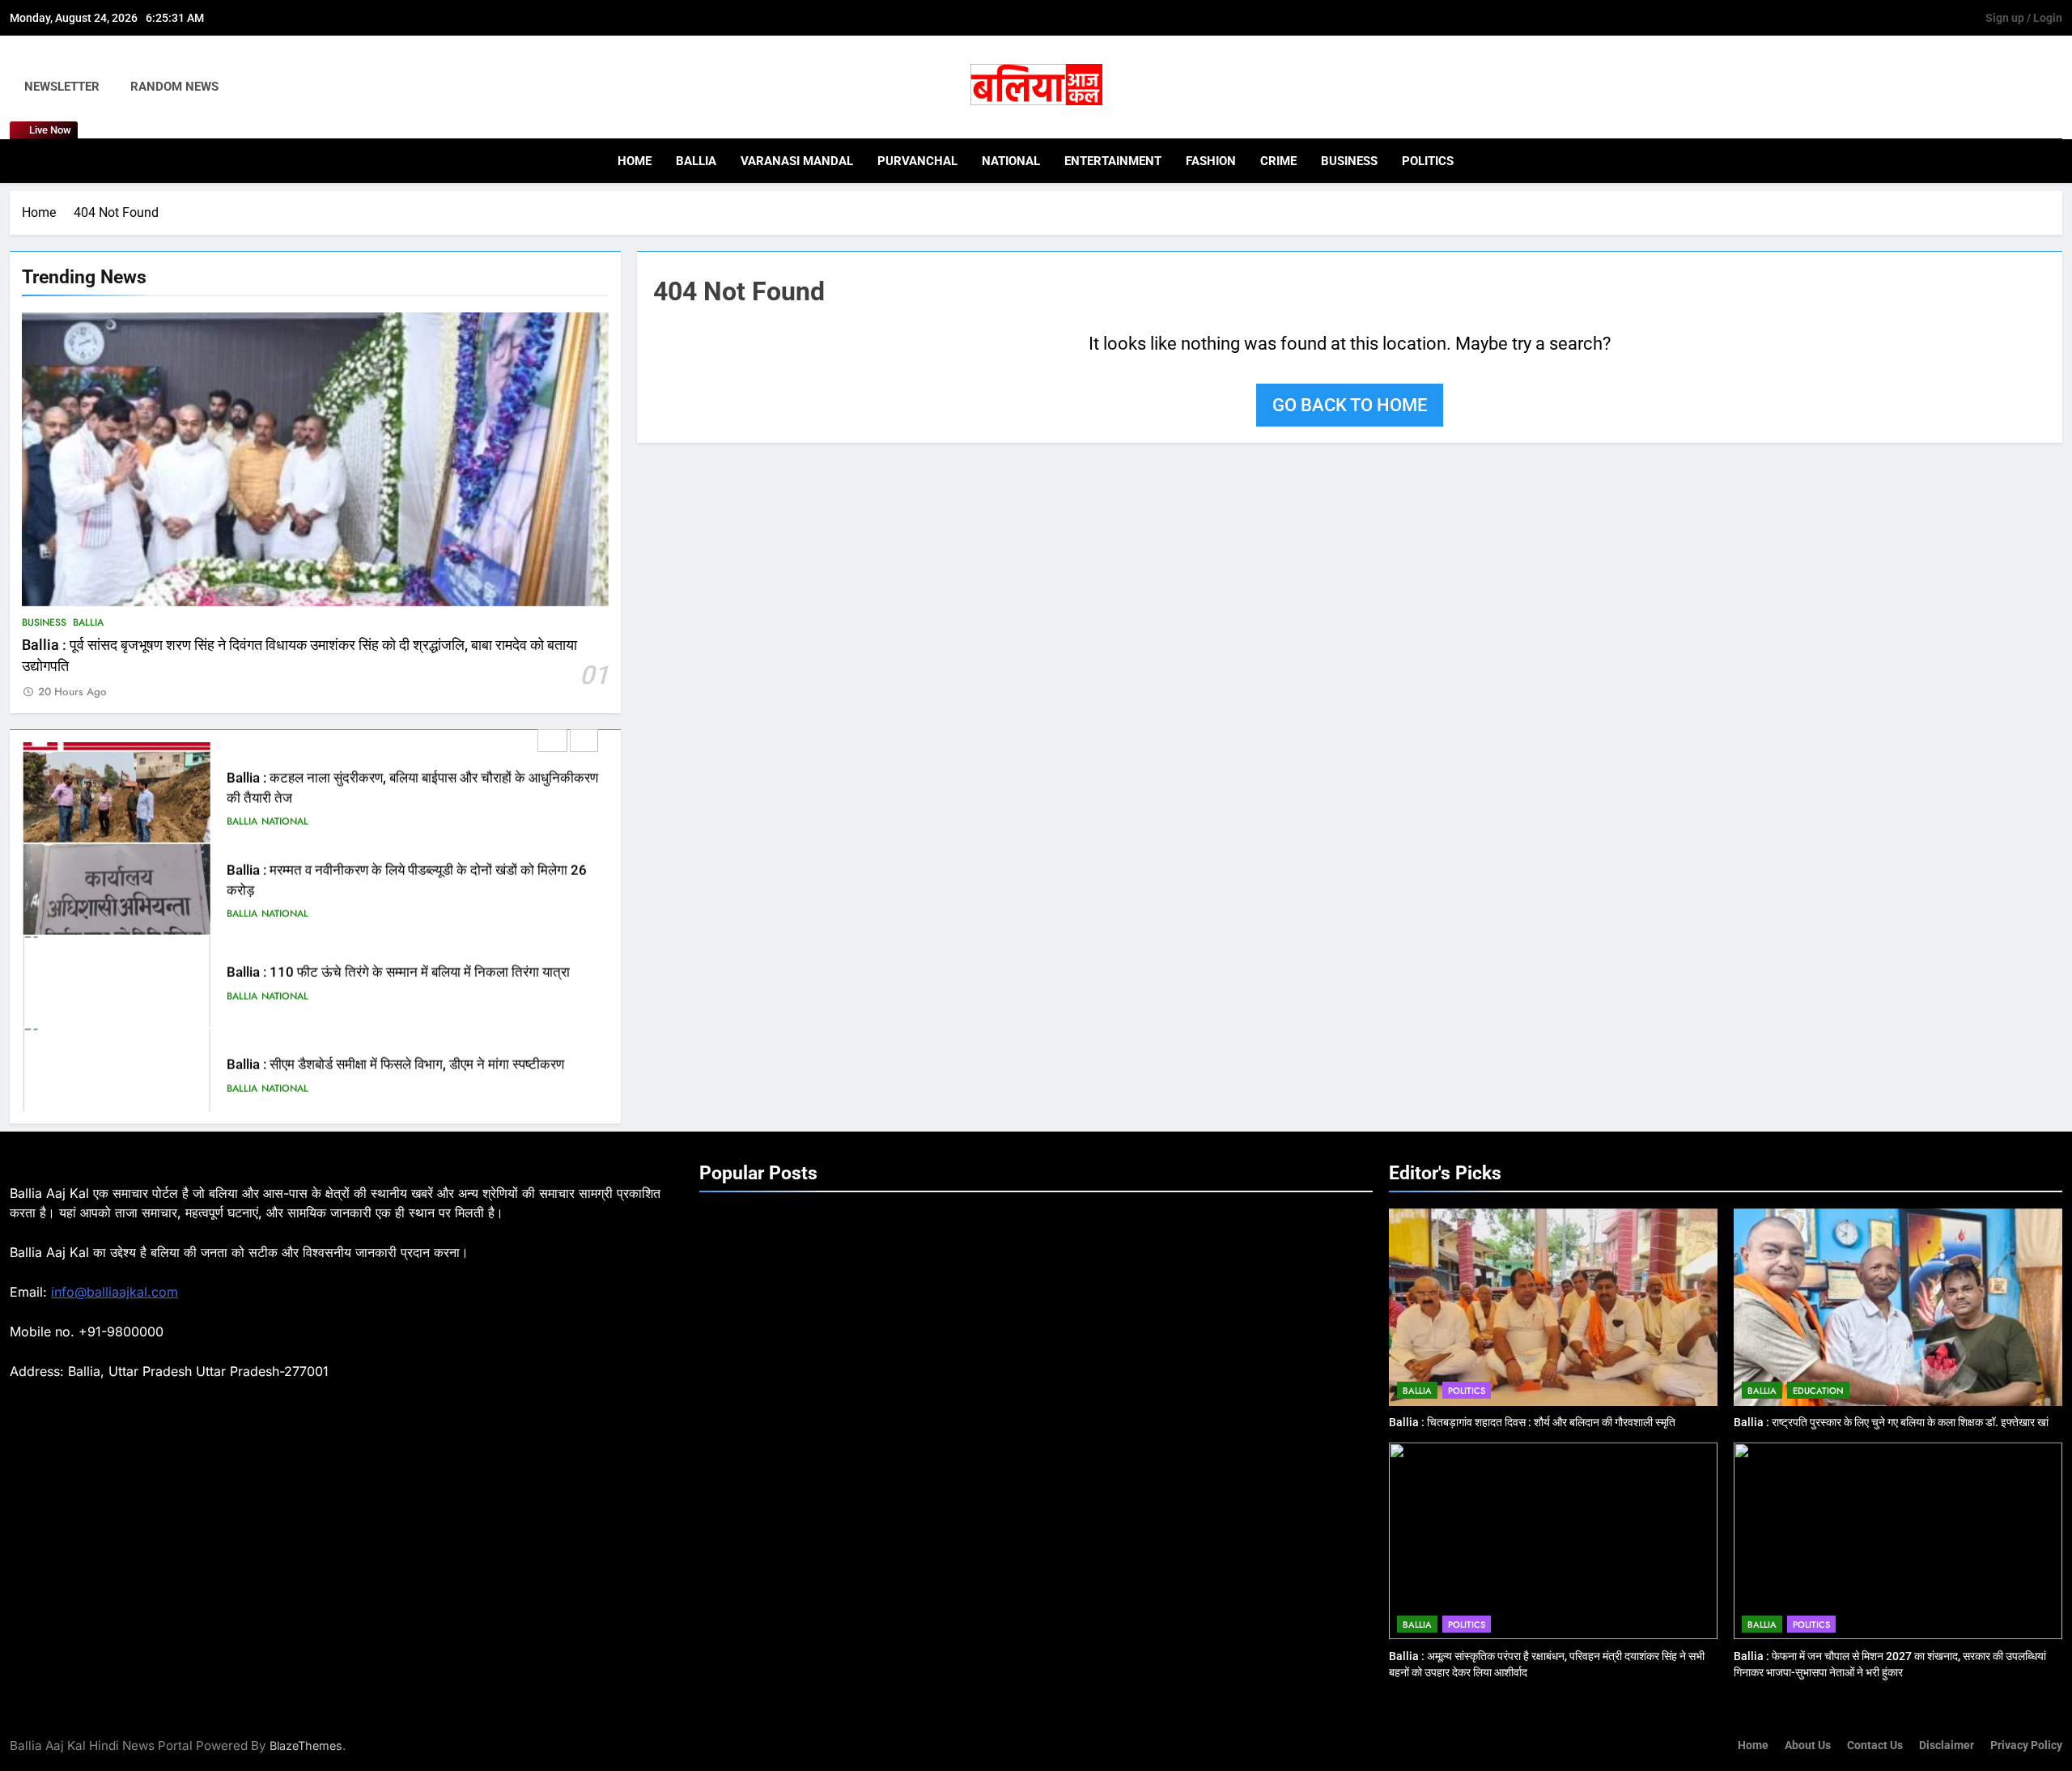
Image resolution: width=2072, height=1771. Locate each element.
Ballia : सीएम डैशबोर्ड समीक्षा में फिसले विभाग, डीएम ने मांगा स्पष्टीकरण (395, 1056)
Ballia (696, 161)
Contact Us (1875, 1746)
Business (1349, 161)
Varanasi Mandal (797, 161)
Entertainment (1113, 161)
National (1011, 161)
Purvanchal (917, 161)
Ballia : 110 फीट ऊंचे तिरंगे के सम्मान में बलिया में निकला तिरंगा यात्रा (398, 964)
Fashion (1211, 161)
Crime (1278, 161)
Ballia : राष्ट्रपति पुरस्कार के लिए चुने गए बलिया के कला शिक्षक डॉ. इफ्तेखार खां (1891, 1422)
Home (635, 161)
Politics (1428, 161)
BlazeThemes (306, 1746)
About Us (1808, 1746)
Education (1818, 1391)
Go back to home (1350, 405)
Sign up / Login (2024, 18)
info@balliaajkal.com (115, 1292)
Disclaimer (1947, 1746)
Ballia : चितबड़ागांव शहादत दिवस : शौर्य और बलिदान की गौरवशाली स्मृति (1532, 1422)
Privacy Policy (2026, 1746)
